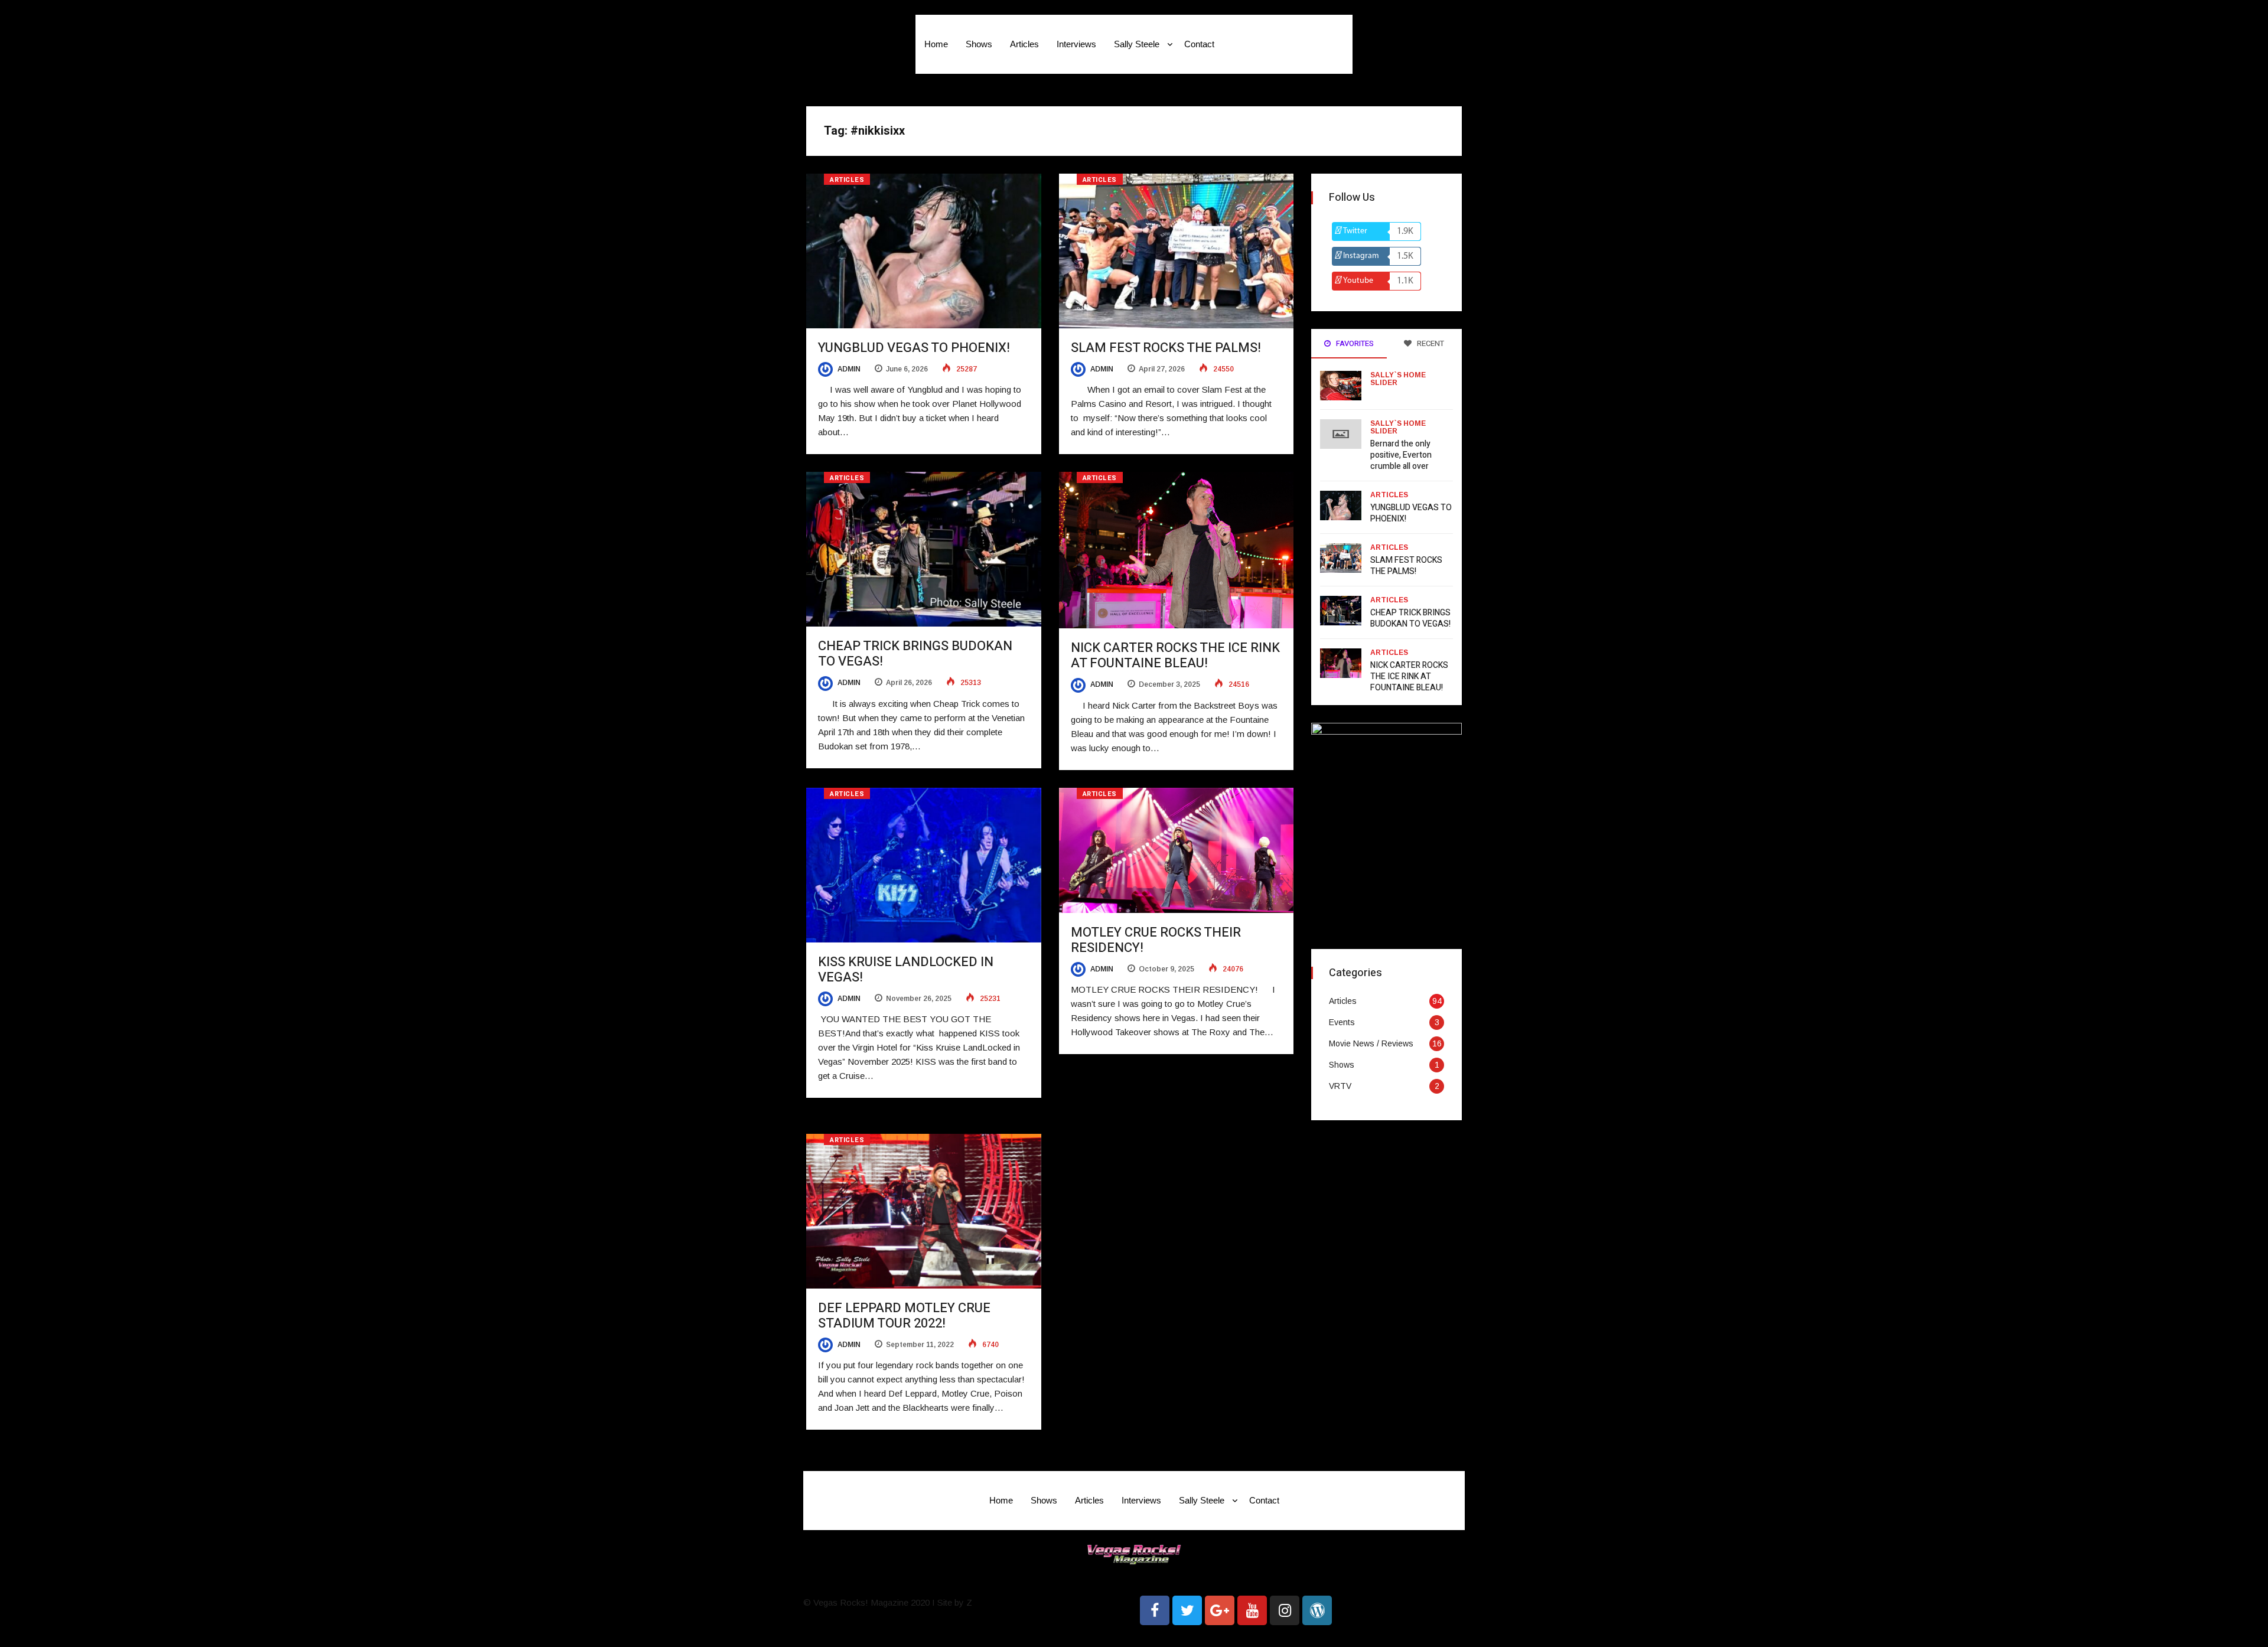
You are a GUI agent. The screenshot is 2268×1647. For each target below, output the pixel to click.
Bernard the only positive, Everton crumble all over (1401, 455)
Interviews (1076, 44)
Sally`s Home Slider (1398, 379)
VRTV (1340, 1086)
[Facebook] (1155, 1610)
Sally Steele (1137, 44)
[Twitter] (1187, 1610)
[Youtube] (1252, 1610)
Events (1342, 1022)
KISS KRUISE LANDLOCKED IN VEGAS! (906, 970)
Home (936, 44)
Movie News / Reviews (1371, 1043)
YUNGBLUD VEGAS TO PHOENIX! (914, 348)
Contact (1199, 44)
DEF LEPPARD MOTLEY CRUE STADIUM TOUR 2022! (904, 1316)
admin (848, 369)
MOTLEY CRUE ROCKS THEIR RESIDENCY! (1156, 940)
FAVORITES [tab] (1354, 343)
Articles (1024, 44)
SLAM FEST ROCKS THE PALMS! (1166, 348)
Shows (979, 44)
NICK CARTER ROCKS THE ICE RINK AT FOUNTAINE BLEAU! (1175, 655)
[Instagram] (1285, 1610)
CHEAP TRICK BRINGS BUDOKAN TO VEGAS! (915, 654)
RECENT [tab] (1430, 343)
